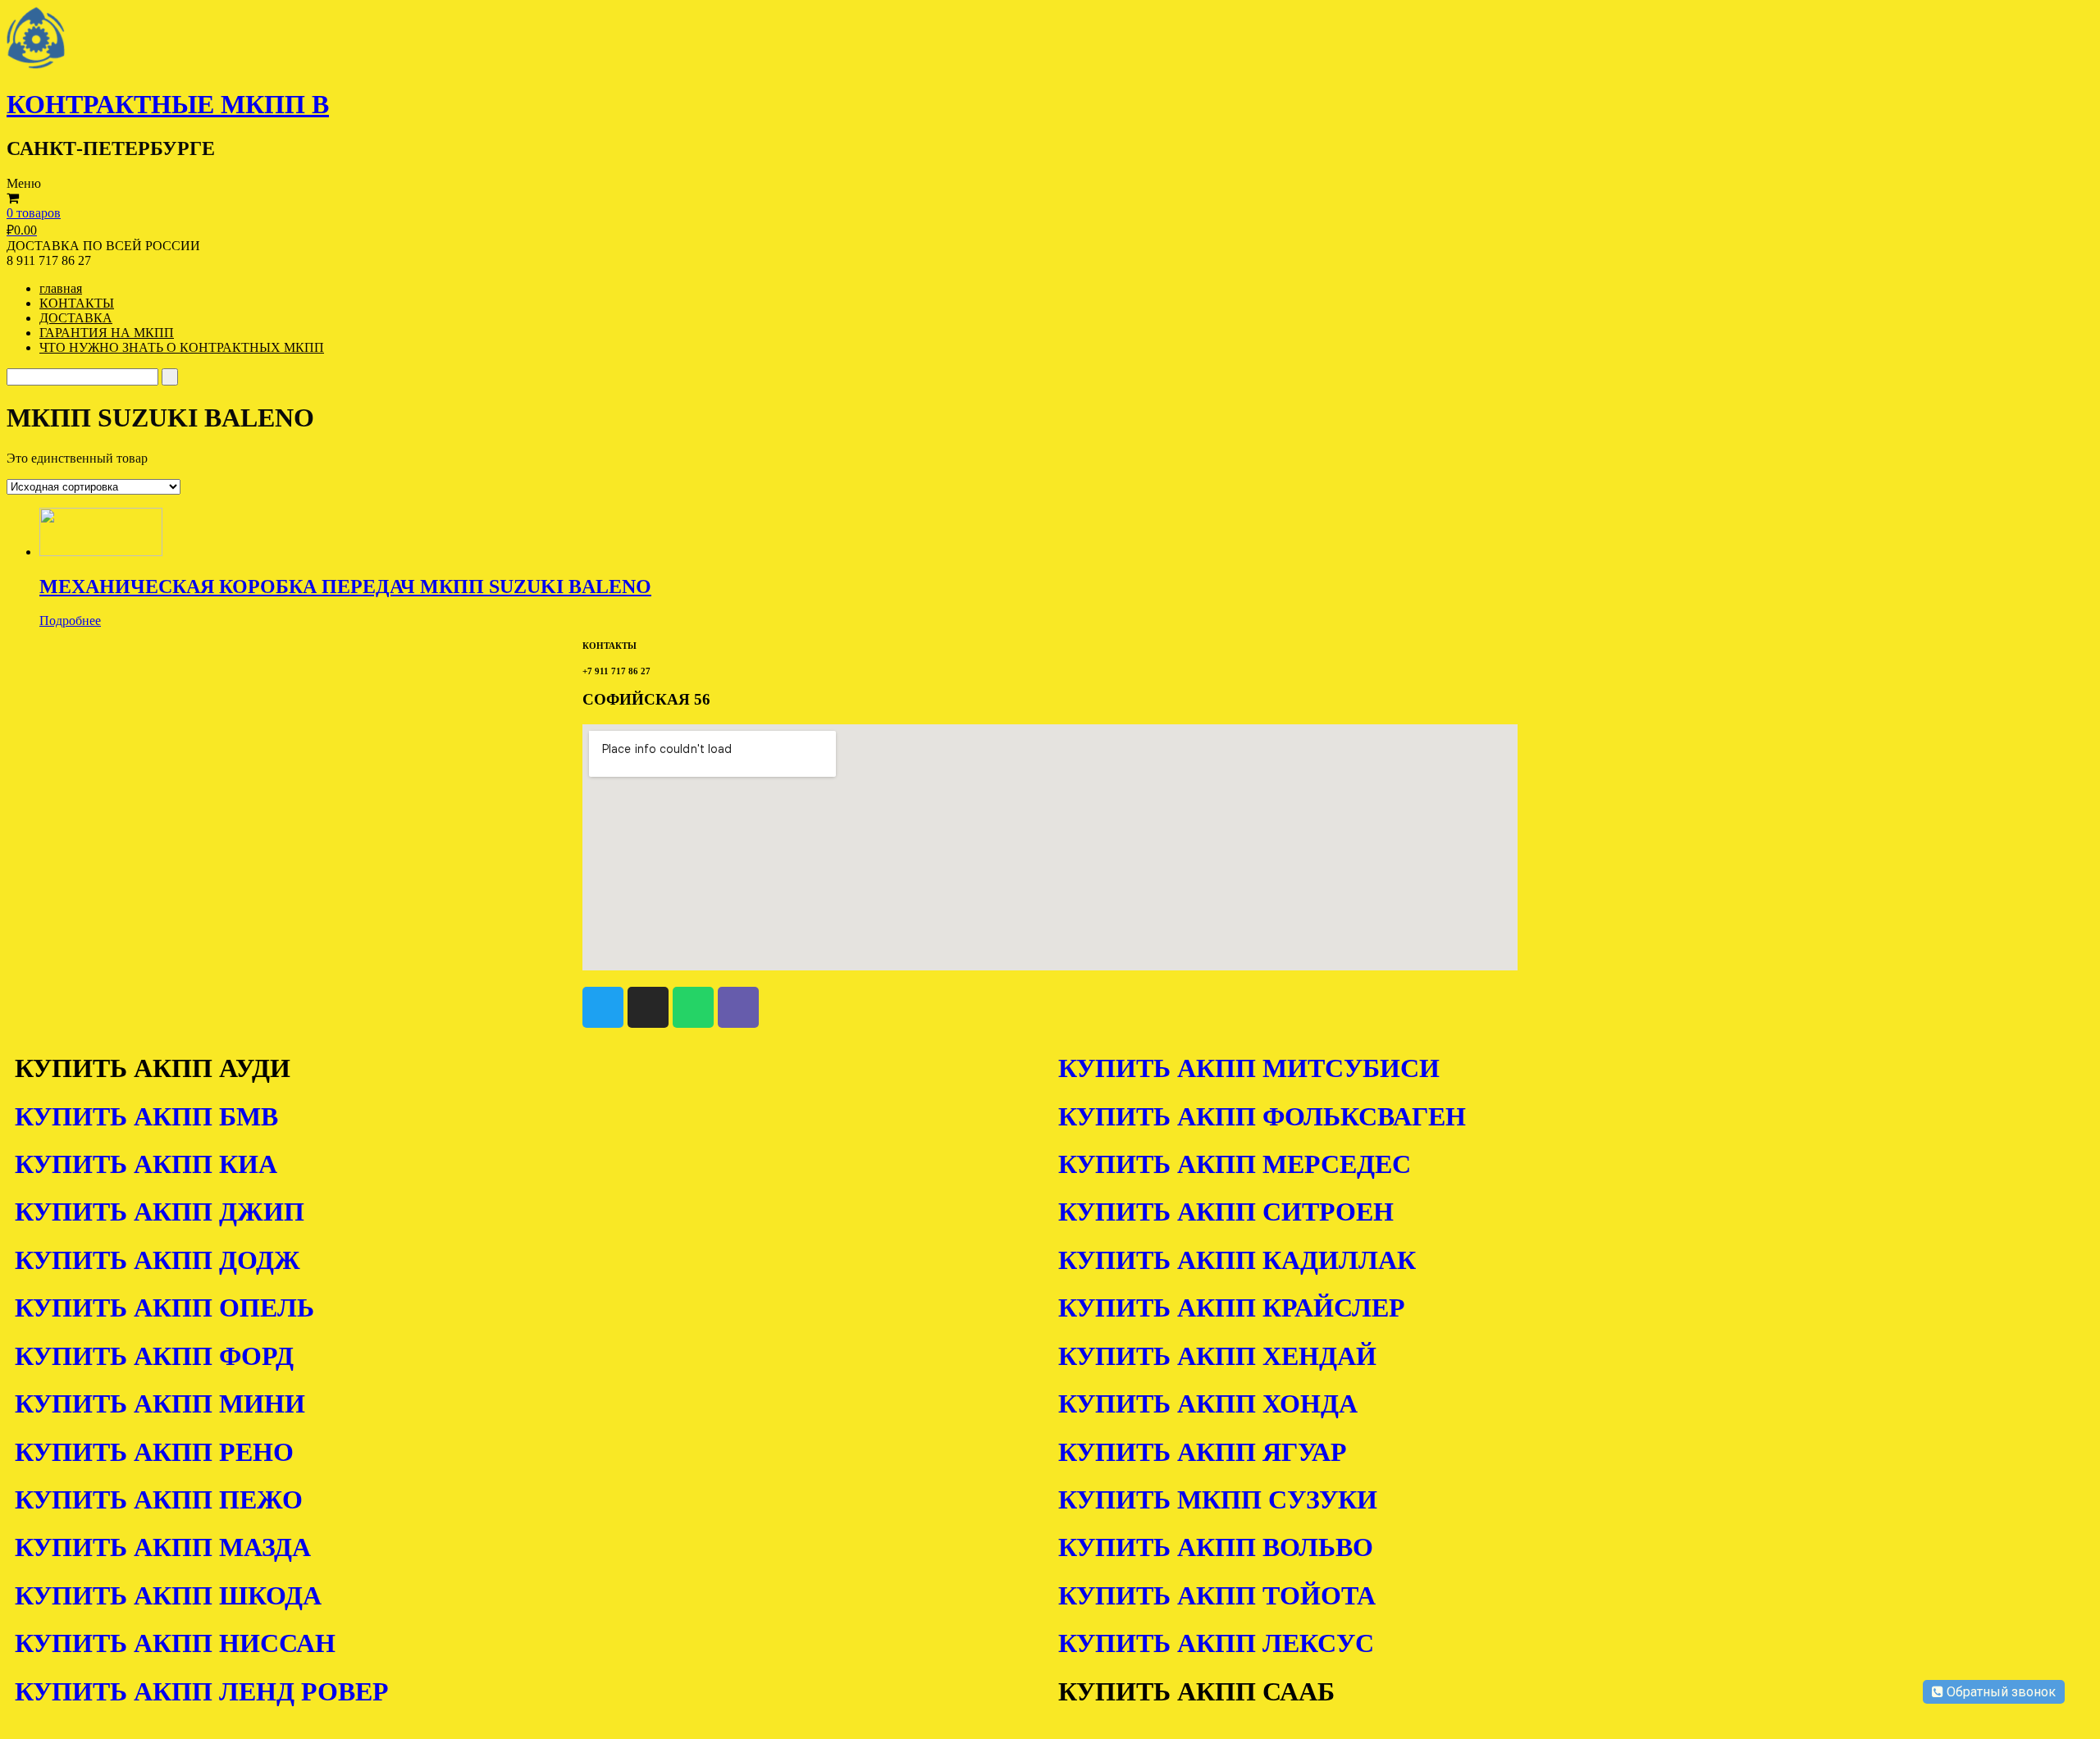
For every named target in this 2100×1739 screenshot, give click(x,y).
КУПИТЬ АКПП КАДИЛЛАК (1237, 1260)
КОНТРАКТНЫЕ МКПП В (168, 104)
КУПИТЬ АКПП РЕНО (154, 1452)
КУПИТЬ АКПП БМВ (146, 1116)
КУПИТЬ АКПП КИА (146, 1164)
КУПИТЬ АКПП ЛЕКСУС (1216, 1643)
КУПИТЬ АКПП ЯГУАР (1203, 1452)
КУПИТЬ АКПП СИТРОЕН (1226, 1212)
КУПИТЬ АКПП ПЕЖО (159, 1499)
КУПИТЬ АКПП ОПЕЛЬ (164, 1308)
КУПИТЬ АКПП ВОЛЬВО (1216, 1547)
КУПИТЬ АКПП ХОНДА (1208, 1404)
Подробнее (70, 621)
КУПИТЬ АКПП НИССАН (175, 1643)
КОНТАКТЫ (77, 303)
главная (61, 288)
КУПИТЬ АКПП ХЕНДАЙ (1217, 1356)
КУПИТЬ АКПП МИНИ (160, 1404)
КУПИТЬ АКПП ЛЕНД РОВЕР (202, 1691)
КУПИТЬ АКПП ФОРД (154, 1356)
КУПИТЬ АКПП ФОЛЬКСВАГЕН (1262, 1116)
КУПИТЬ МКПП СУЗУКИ (1218, 1499)
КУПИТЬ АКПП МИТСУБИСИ (1249, 1068)
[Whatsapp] (693, 1007)
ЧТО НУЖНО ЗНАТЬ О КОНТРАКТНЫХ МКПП (182, 347)
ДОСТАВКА (76, 318)
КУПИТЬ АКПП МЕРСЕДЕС (1235, 1164)
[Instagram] (648, 1007)
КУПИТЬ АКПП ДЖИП (160, 1212)
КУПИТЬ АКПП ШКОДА (168, 1595)
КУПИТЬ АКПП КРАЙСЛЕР (1232, 1308)
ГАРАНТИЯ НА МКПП (107, 333)
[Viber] (738, 1007)
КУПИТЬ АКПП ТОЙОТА (1217, 1595)
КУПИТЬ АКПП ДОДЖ (157, 1260)
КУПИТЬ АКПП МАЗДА (163, 1547)
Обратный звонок (2000, 1692)
